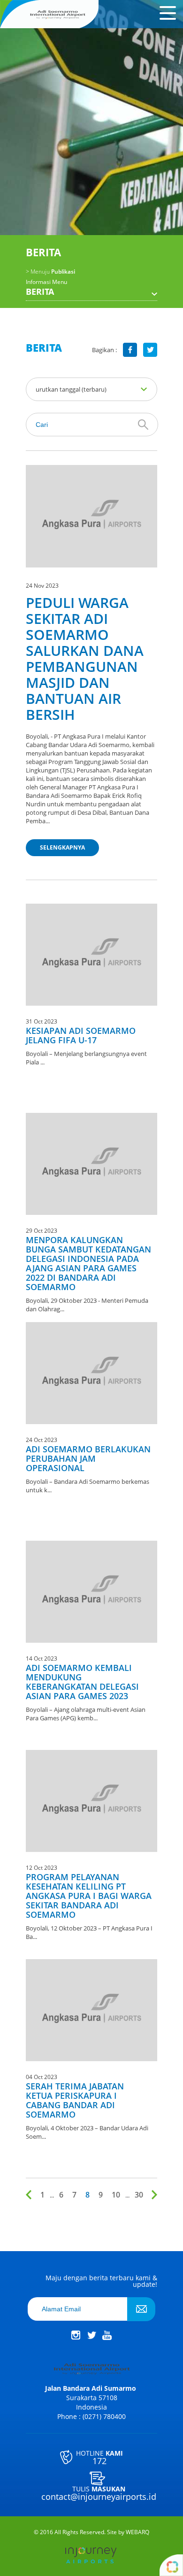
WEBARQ (137, 2532)
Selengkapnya (62, 847)
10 (116, 2195)
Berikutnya (152, 2195)
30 (139, 2195)
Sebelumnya (30, 2195)
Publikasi (50, 272)
